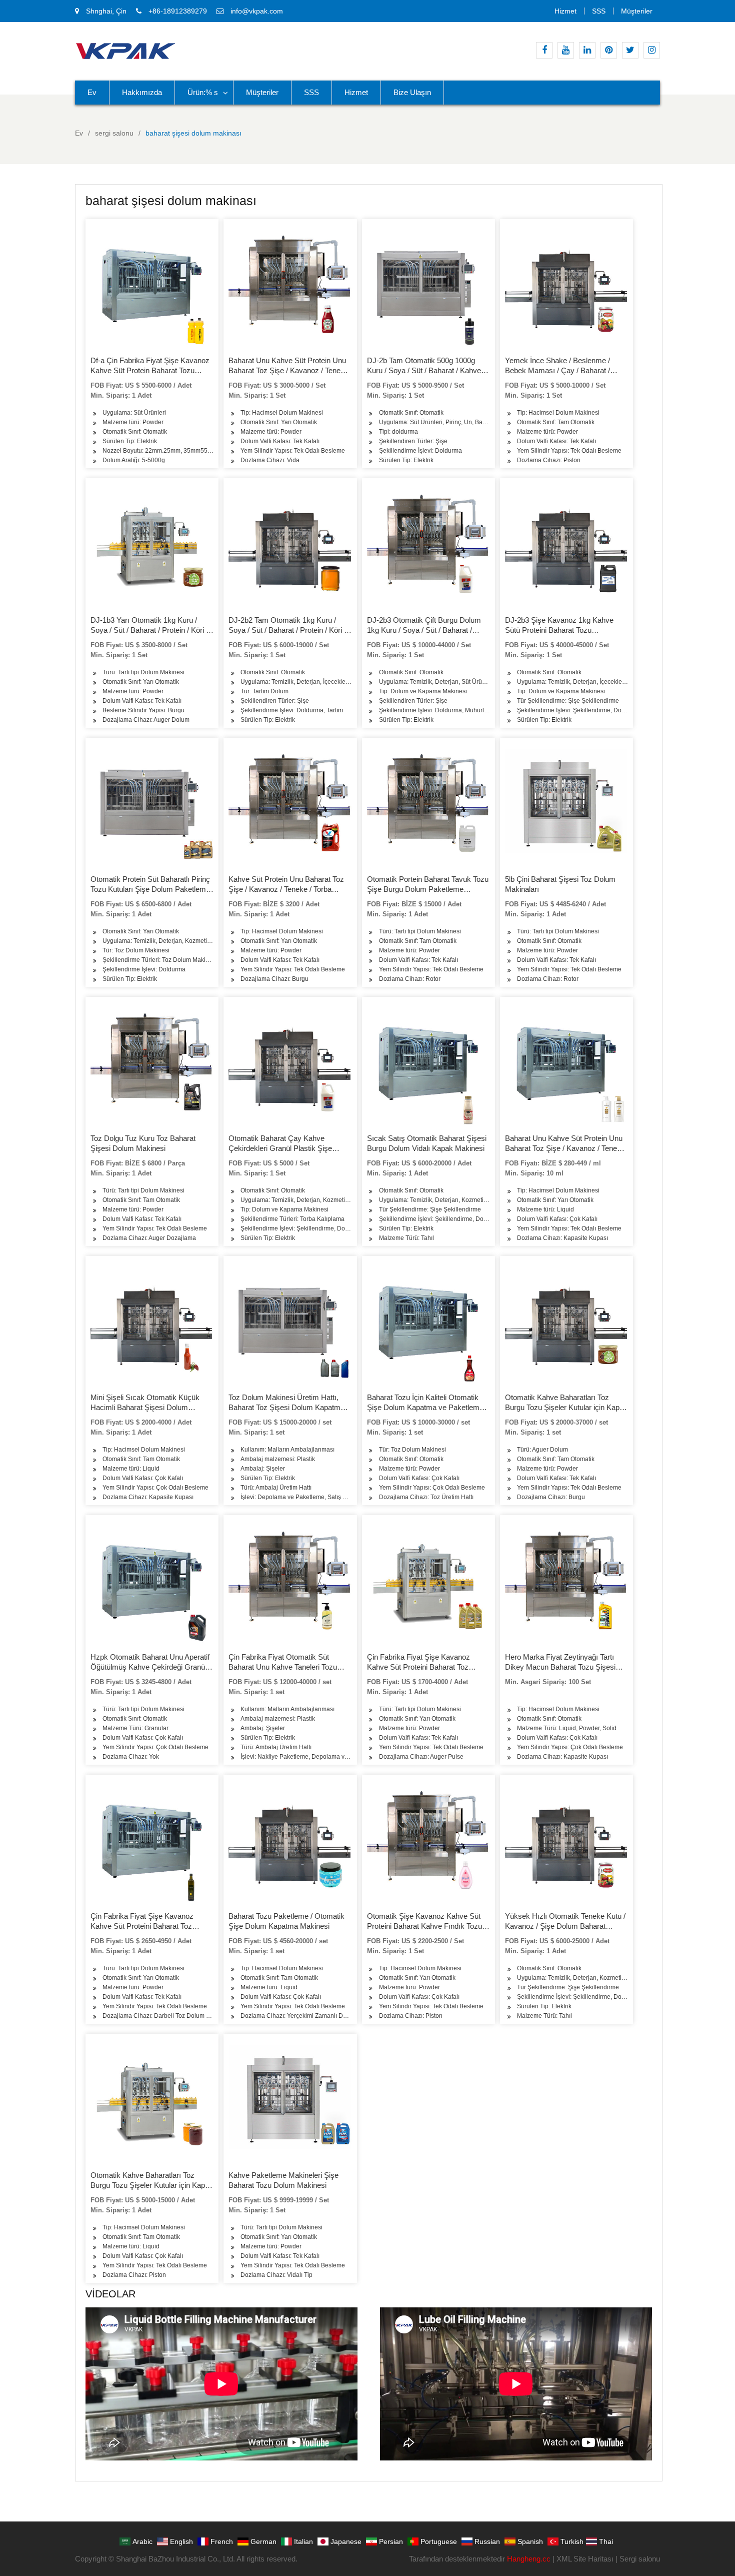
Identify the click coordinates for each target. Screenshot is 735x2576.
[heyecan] (630, 50)
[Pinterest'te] (609, 50)
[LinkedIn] (587, 50)
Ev (92, 92)
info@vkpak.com (257, 11)
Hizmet (565, 11)
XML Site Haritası (585, 2559)
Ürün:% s (203, 92)
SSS (599, 11)
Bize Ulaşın (412, 92)
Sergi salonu (640, 2559)
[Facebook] (544, 50)
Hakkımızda (142, 92)
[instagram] (652, 50)
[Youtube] (566, 50)
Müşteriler (637, 11)
